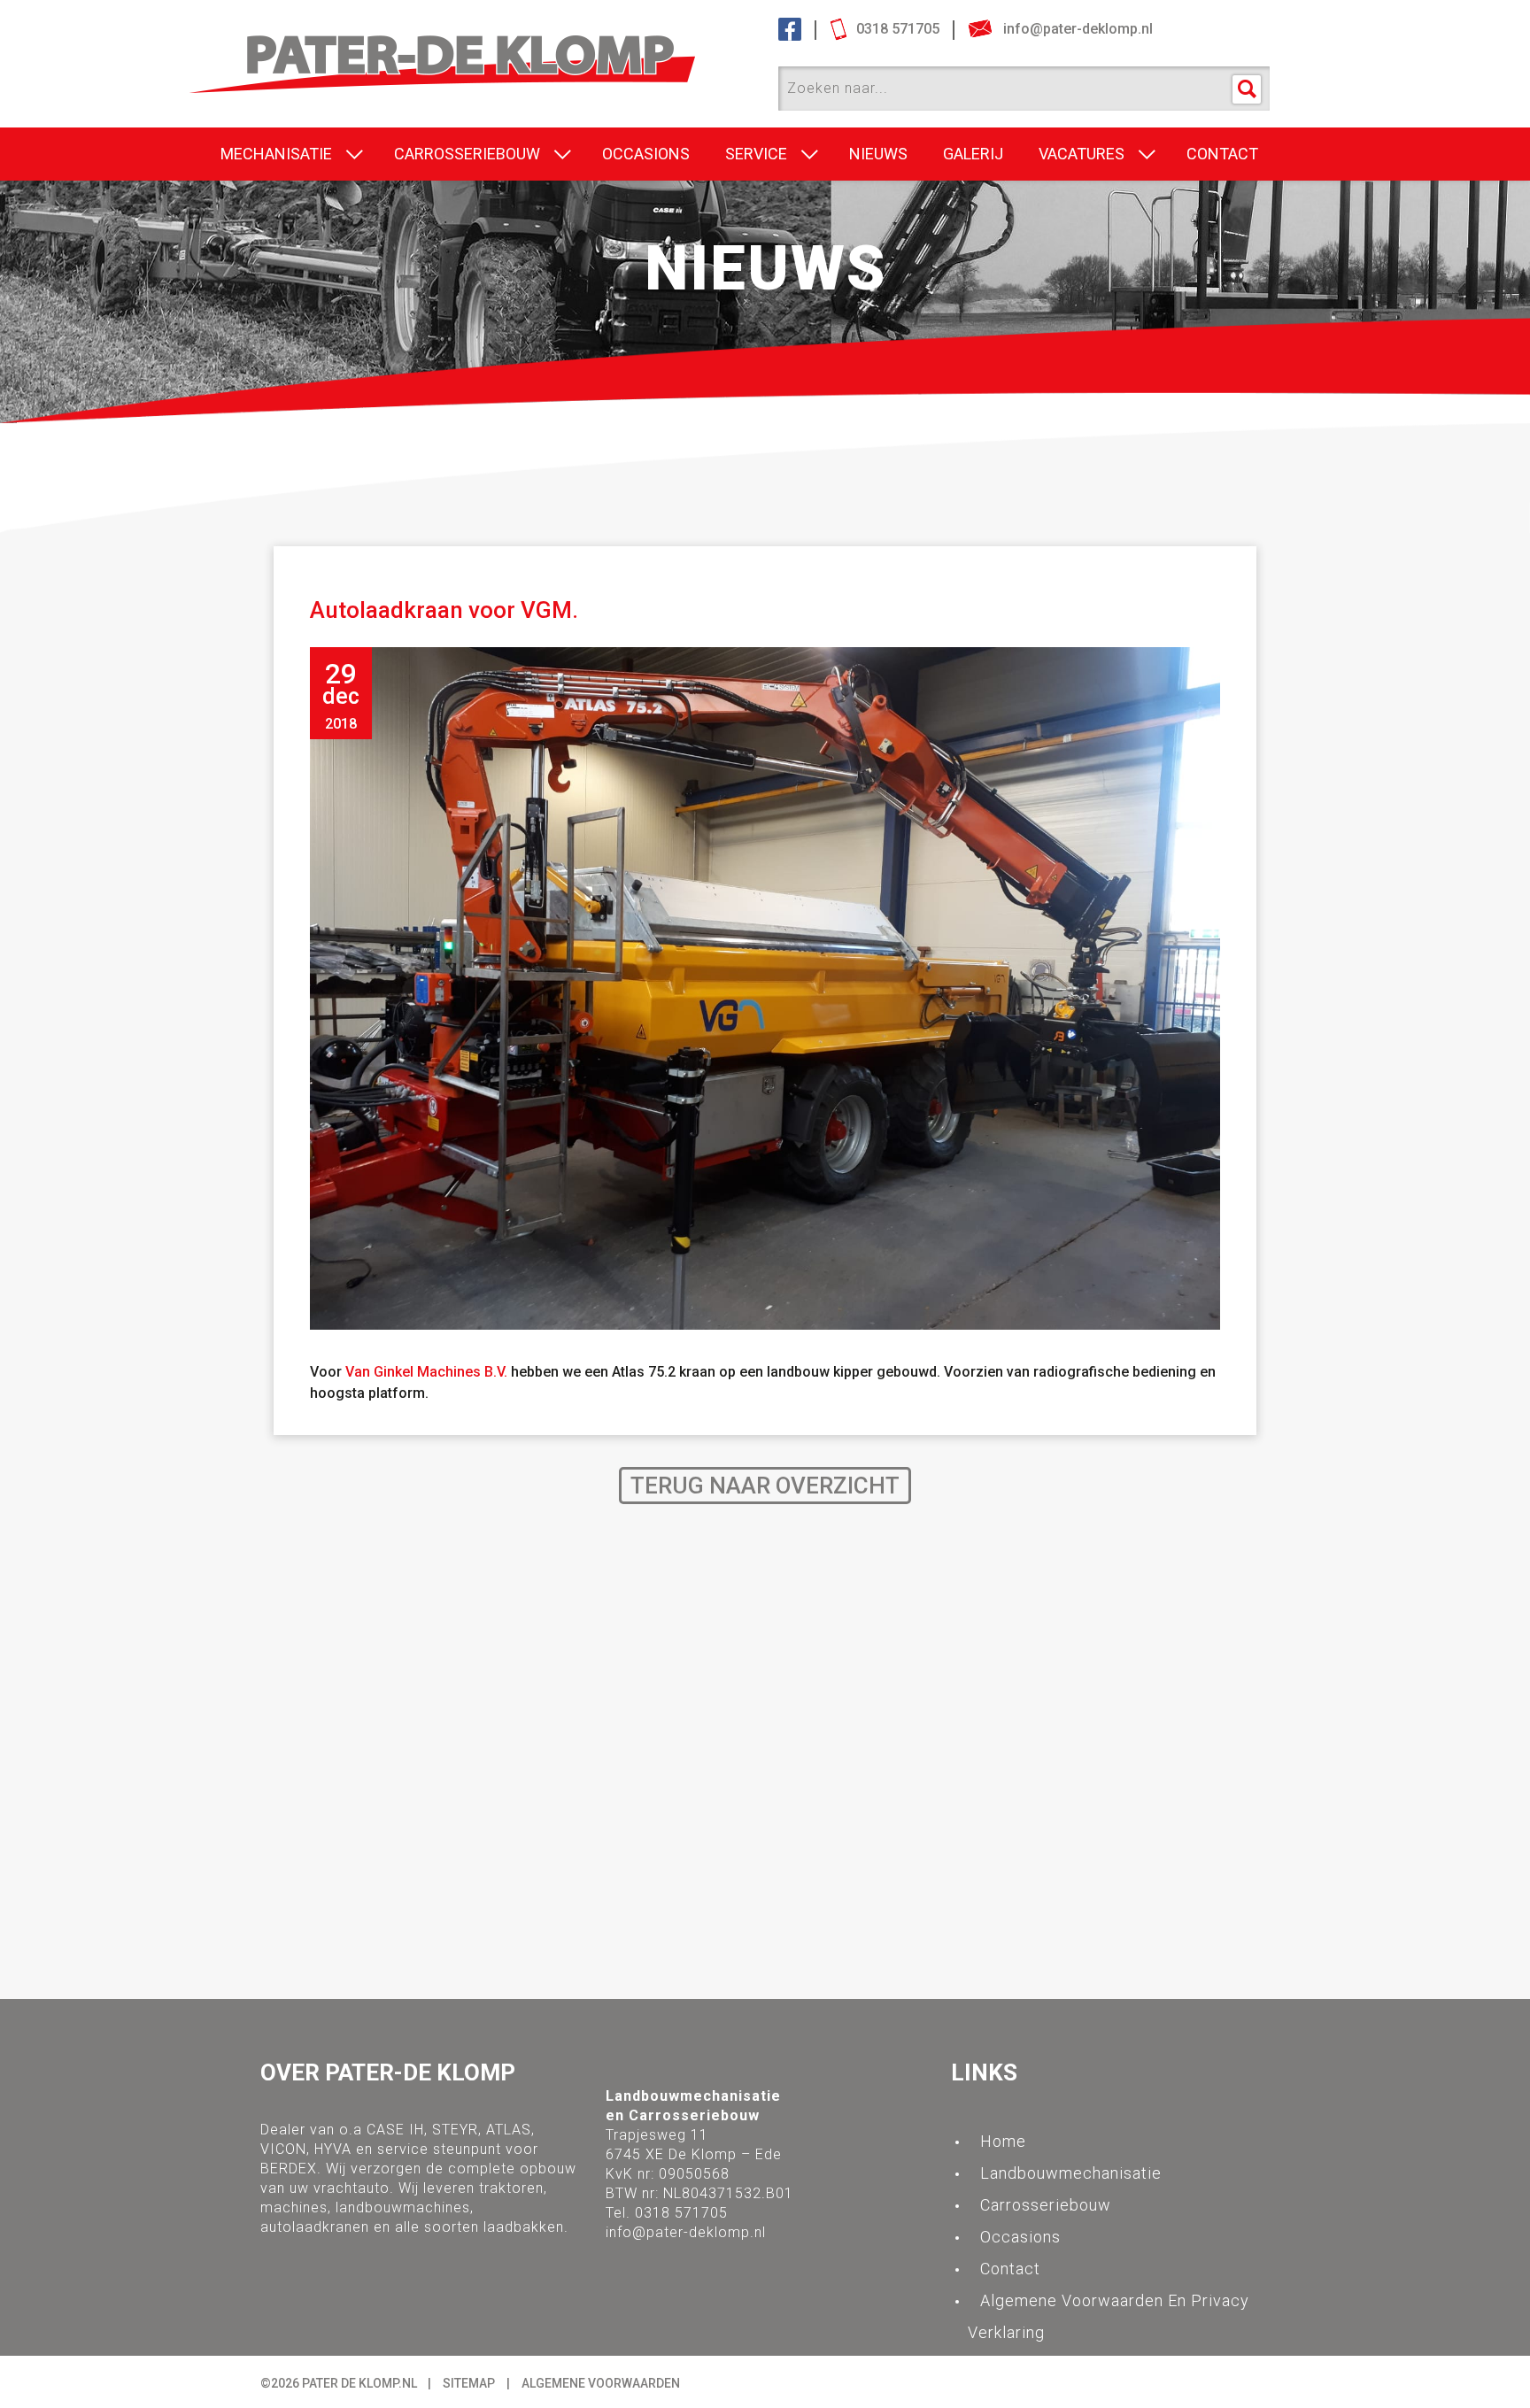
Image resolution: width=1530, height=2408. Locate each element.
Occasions (646, 154)
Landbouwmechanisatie (1071, 2173)
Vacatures (1082, 154)
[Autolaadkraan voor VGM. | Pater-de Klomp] (478, 46)
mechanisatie (276, 154)
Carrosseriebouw (467, 154)
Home (1003, 2141)
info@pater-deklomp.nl (686, 2232)
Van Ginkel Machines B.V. (426, 1372)
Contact (1010, 2269)
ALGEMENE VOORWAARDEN (601, 2383)
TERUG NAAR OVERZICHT (765, 1486)
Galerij (973, 154)
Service (756, 154)
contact (1222, 154)
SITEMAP (469, 2383)
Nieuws (878, 154)
